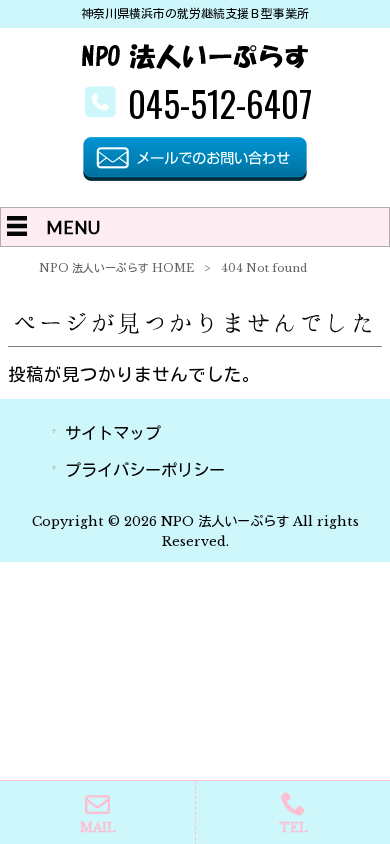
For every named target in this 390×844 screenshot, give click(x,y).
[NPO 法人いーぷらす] (195, 64)
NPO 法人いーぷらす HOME (116, 268)
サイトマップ (113, 433)
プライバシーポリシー (145, 470)
